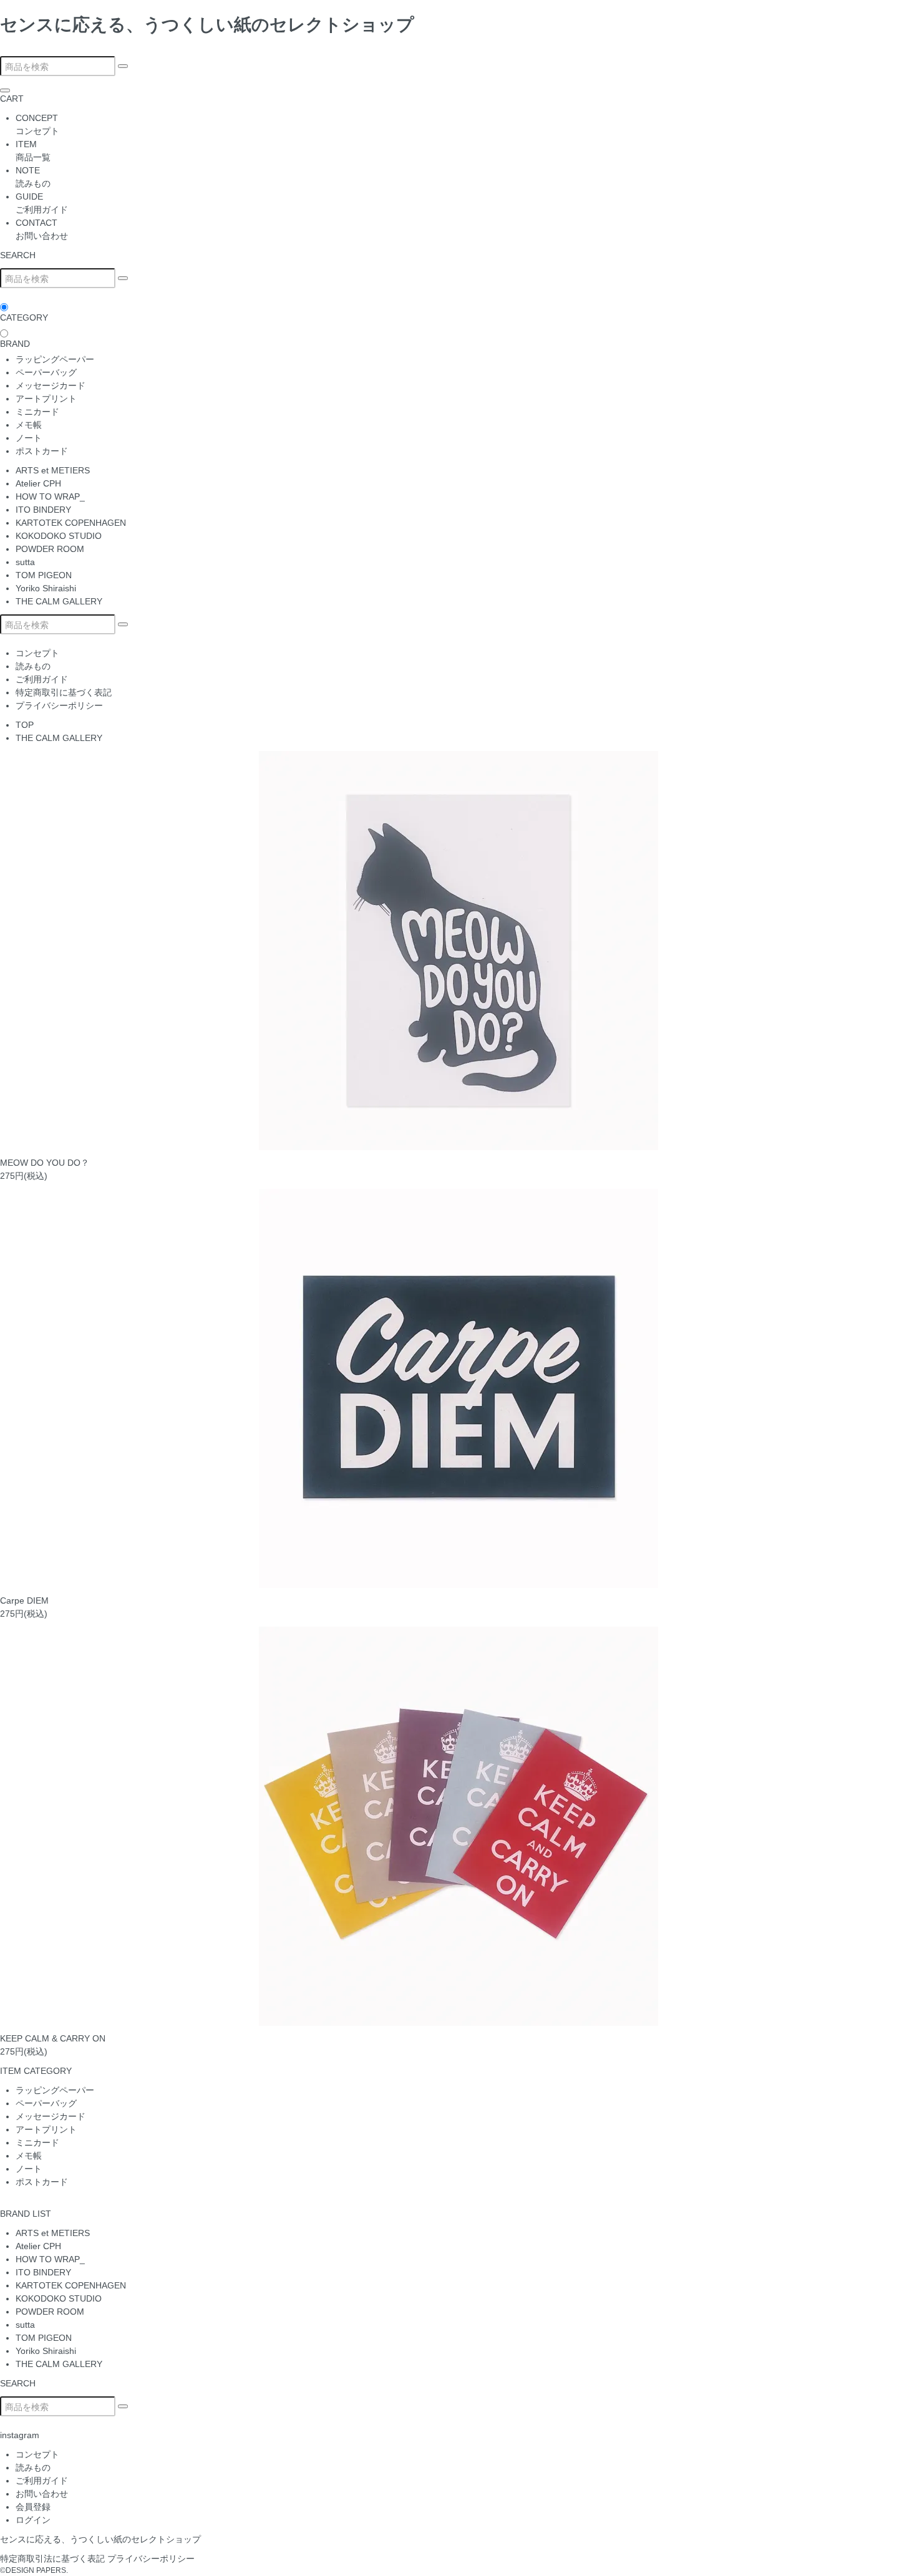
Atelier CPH (38, 483)
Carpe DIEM (24, 1600)
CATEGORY (24, 317)
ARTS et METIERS (53, 470)
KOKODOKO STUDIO (59, 536)
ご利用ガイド (42, 679)
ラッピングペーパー (55, 359)
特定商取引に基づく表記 (64, 692)
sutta (25, 562)
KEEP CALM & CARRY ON (53, 2038)
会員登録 (33, 2507)
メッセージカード (51, 385)
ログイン (33, 2520)
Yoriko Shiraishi (46, 588)
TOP (25, 725)
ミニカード (37, 412)
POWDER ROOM (50, 549)
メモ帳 (29, 425)
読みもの (33, 666)
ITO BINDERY (43, 510)
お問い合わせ (42, 2494)
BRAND (15, 344)
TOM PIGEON (44, 575)
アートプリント (46, 399)
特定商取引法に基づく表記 (52, 2559)
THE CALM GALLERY (59, 601)
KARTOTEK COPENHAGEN (71, 523)
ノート (29, 438)
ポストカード (42, 451)
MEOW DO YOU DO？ (45, 1163)
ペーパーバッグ (46, 372)
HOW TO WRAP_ (50, 496)
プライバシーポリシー (59, 705)
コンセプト (37, 653)
